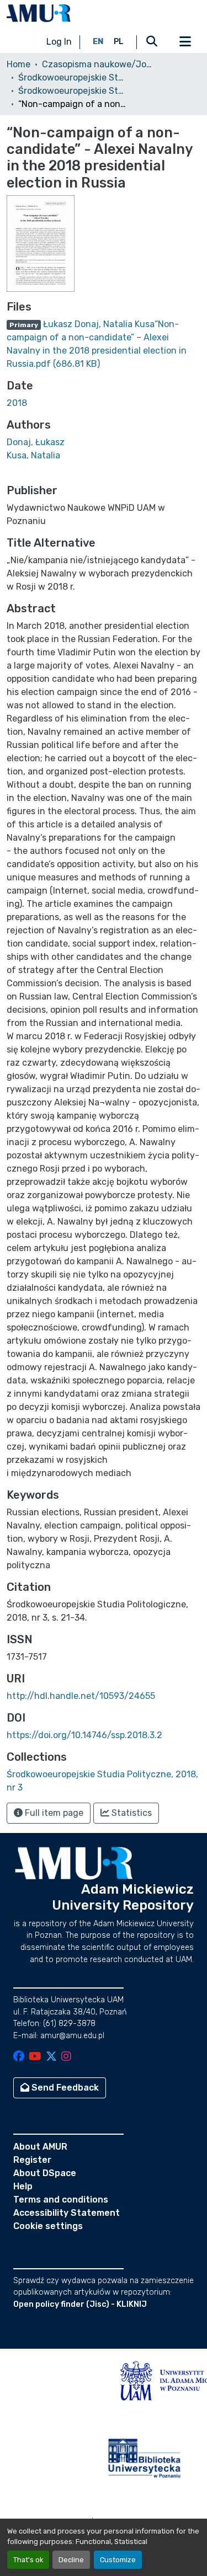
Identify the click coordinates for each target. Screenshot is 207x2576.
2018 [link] (17, 403)
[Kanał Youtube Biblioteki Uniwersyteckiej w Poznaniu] (35, 2057)
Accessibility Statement (67, 2213)
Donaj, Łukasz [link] (36, 442)
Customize (118, 2560)
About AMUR (40, 2147)
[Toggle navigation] (185, 42)
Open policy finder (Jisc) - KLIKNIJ (80, 2304)
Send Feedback (64, 2088)
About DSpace (45, 2173)
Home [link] (18, 64)
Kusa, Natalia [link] (33, 455)
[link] (104, 344)
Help (23, 2186)
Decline (71, 2560)
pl (119, 42)
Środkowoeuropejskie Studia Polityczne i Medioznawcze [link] (73, 78)
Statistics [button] (131, 1813)
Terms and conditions (61, 2200)
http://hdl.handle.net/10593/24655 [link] (81, 1696)
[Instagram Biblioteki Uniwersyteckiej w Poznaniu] (66, 2057)
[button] (39, 13)
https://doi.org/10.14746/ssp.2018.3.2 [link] (84, 1735)
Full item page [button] (53, 1813)
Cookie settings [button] (48, 2226)
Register (32, 2160)
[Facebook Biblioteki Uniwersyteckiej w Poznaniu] (19, 2057)
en (98, 42)
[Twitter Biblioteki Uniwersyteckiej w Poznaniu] (51, 2057)
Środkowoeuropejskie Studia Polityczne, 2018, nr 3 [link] (73, 91)
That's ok (28, 2560)
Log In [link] (59, 42)
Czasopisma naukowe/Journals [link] (97, 64)
